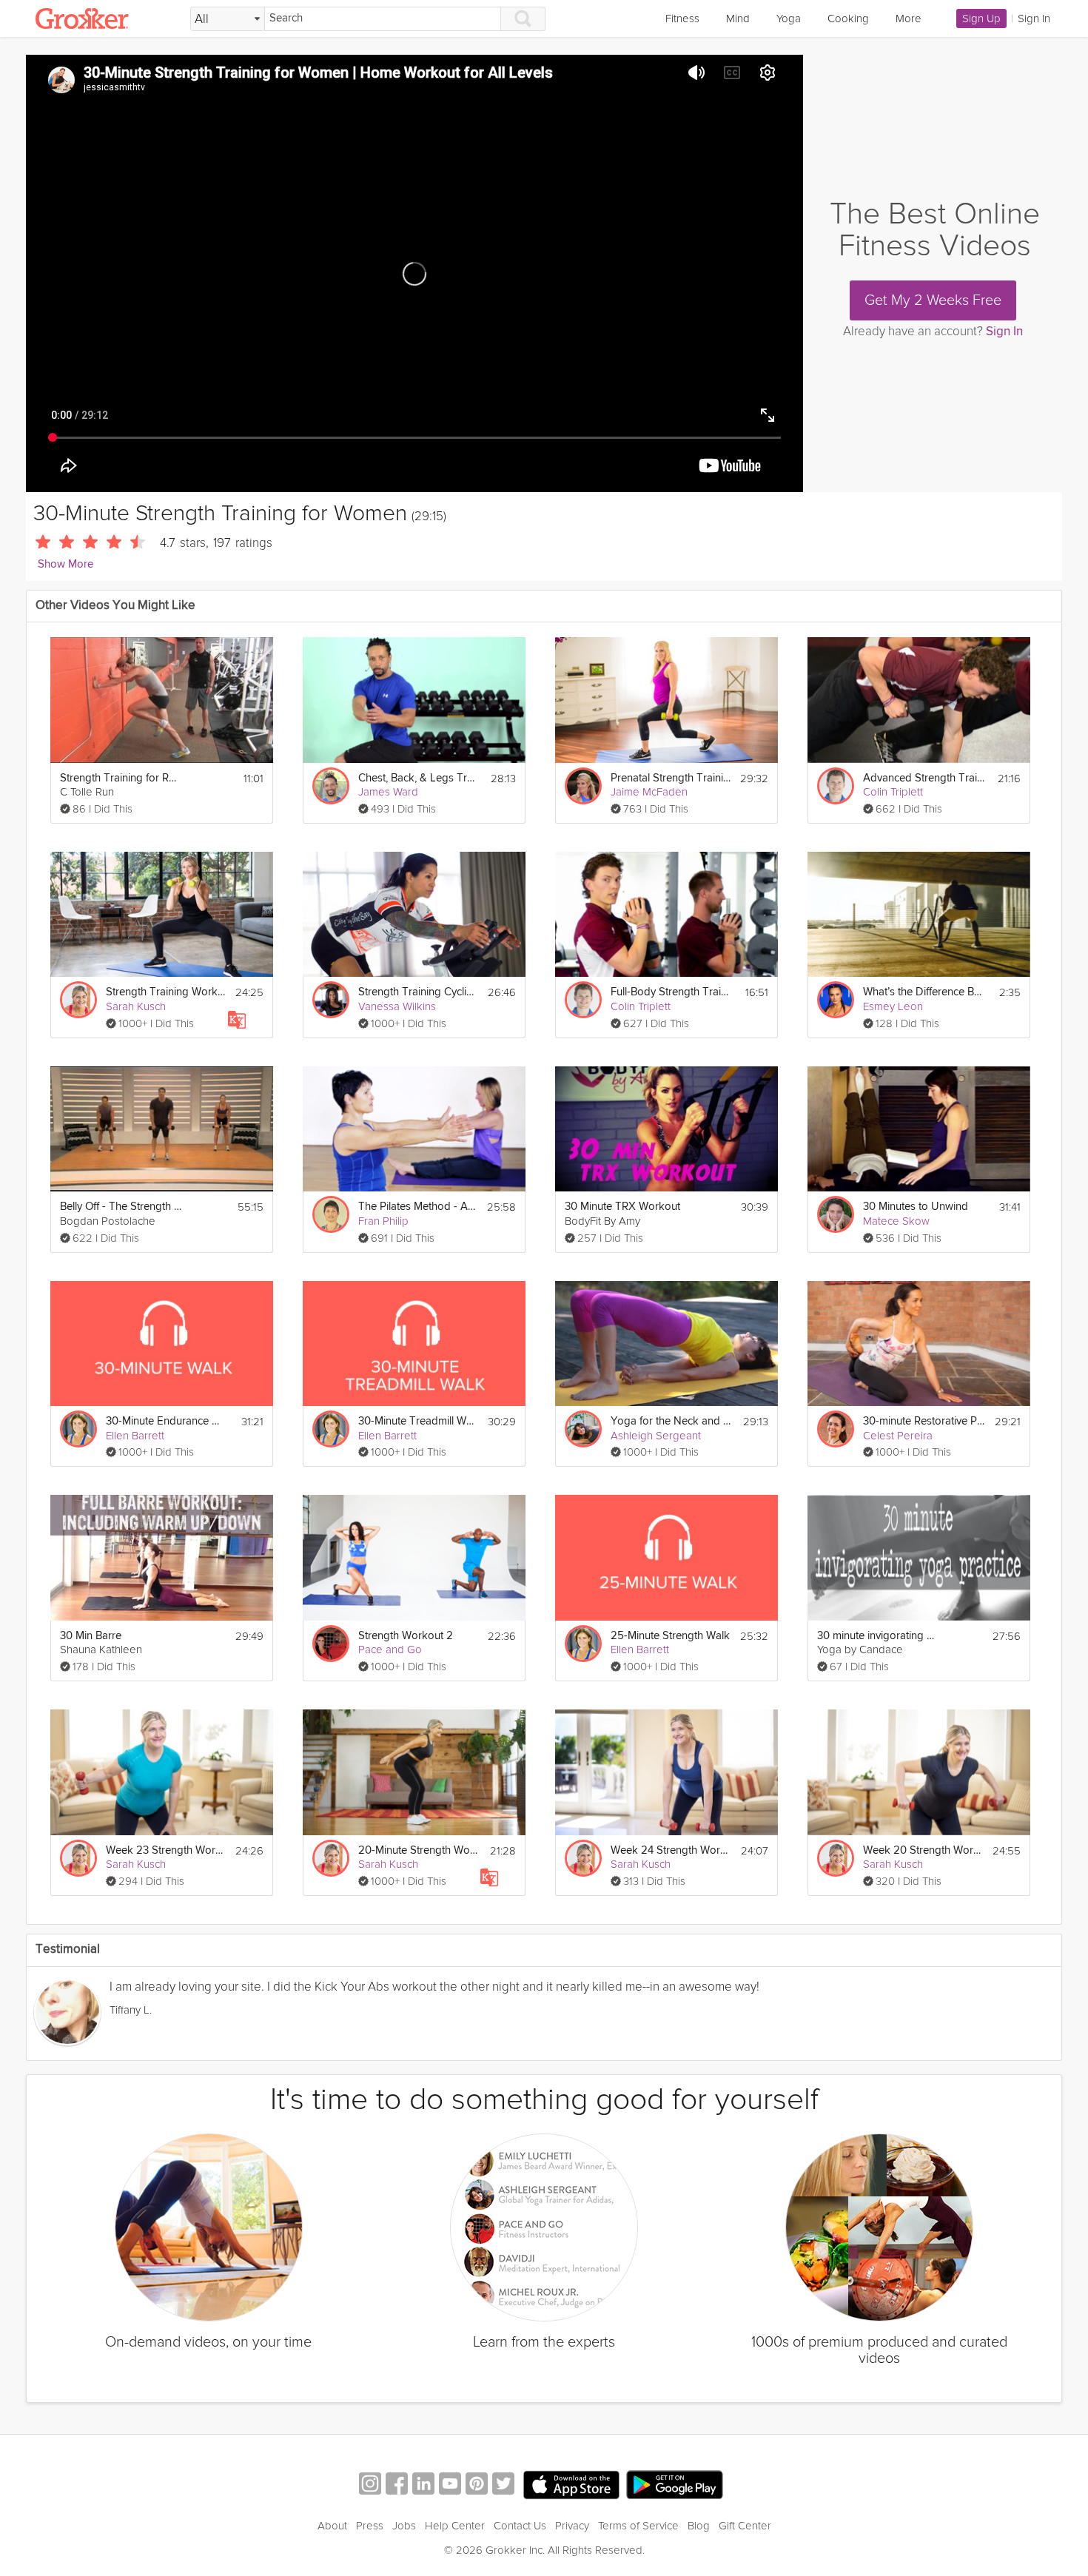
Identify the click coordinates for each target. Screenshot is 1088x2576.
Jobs (404, 2526)
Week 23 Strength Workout (166, 1850)
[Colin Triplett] (836, 786)
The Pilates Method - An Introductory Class (418, 1207)
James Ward (388, 792)
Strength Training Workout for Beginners (166, 992)
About (332, 2526)
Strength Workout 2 (406, 1636)
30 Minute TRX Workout (622, 1207)
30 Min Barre (91, 1636)
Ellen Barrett (135, 1436)
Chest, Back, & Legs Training (419, 778)
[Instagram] (370, 2485)
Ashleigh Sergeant (656, 1436)
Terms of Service (638, 2526)
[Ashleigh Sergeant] (583, 1429)
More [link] (909, 19)
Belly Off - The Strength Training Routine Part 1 (121, 1207)
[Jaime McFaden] (583, 786)
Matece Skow (896, 1221)
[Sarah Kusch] (78, 1000)
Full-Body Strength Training (672, 992)
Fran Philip (383, 1221)
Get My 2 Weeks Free (933, 300)
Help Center (455, 2526)
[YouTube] (450, 2485)
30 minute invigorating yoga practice (878, 1636)
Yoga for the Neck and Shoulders (672, 1421)
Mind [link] (738, 19)
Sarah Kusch (136, 1006)
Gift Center (745, 2526)
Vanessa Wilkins (397, 1006)
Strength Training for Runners (121, 778)
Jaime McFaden (649, 792)
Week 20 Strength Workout (923, 1850)
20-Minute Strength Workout (419, 1850)
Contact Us (520, 2526)
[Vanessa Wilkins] (331, 1000)
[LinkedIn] (423, 2485)
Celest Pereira (898, 1436)
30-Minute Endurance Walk (167, 1421)
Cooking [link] (848, 19)
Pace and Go (390, 1649)
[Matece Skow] (836, 1214)
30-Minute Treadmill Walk (419, 1421)
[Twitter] (503, 2485)
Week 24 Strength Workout (671, 1850)
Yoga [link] (789, 19)
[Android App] (675, 2485)
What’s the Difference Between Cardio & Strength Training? (924, 992)
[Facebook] (397, 2485)
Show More (66, 564)
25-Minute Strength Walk (670, 1636)
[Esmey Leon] (836, 1000)
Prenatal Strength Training (671, 778)
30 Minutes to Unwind (916, 1207)
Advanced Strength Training (924, 778)
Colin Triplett (893, 792)
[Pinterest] (477, 2485)
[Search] (523, 19)
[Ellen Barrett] (78, 1429)
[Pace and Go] (331, 1644)
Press (370, 2526)
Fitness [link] (682, 19)
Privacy (572, 2526)
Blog (699, 2526)
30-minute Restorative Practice (924, 1421)
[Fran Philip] (331, 1214)
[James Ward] (331, 786)
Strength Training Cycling (419, 992)
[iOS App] (571, 2485)
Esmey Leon (893, 1006)
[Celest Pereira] (836, 1429)
